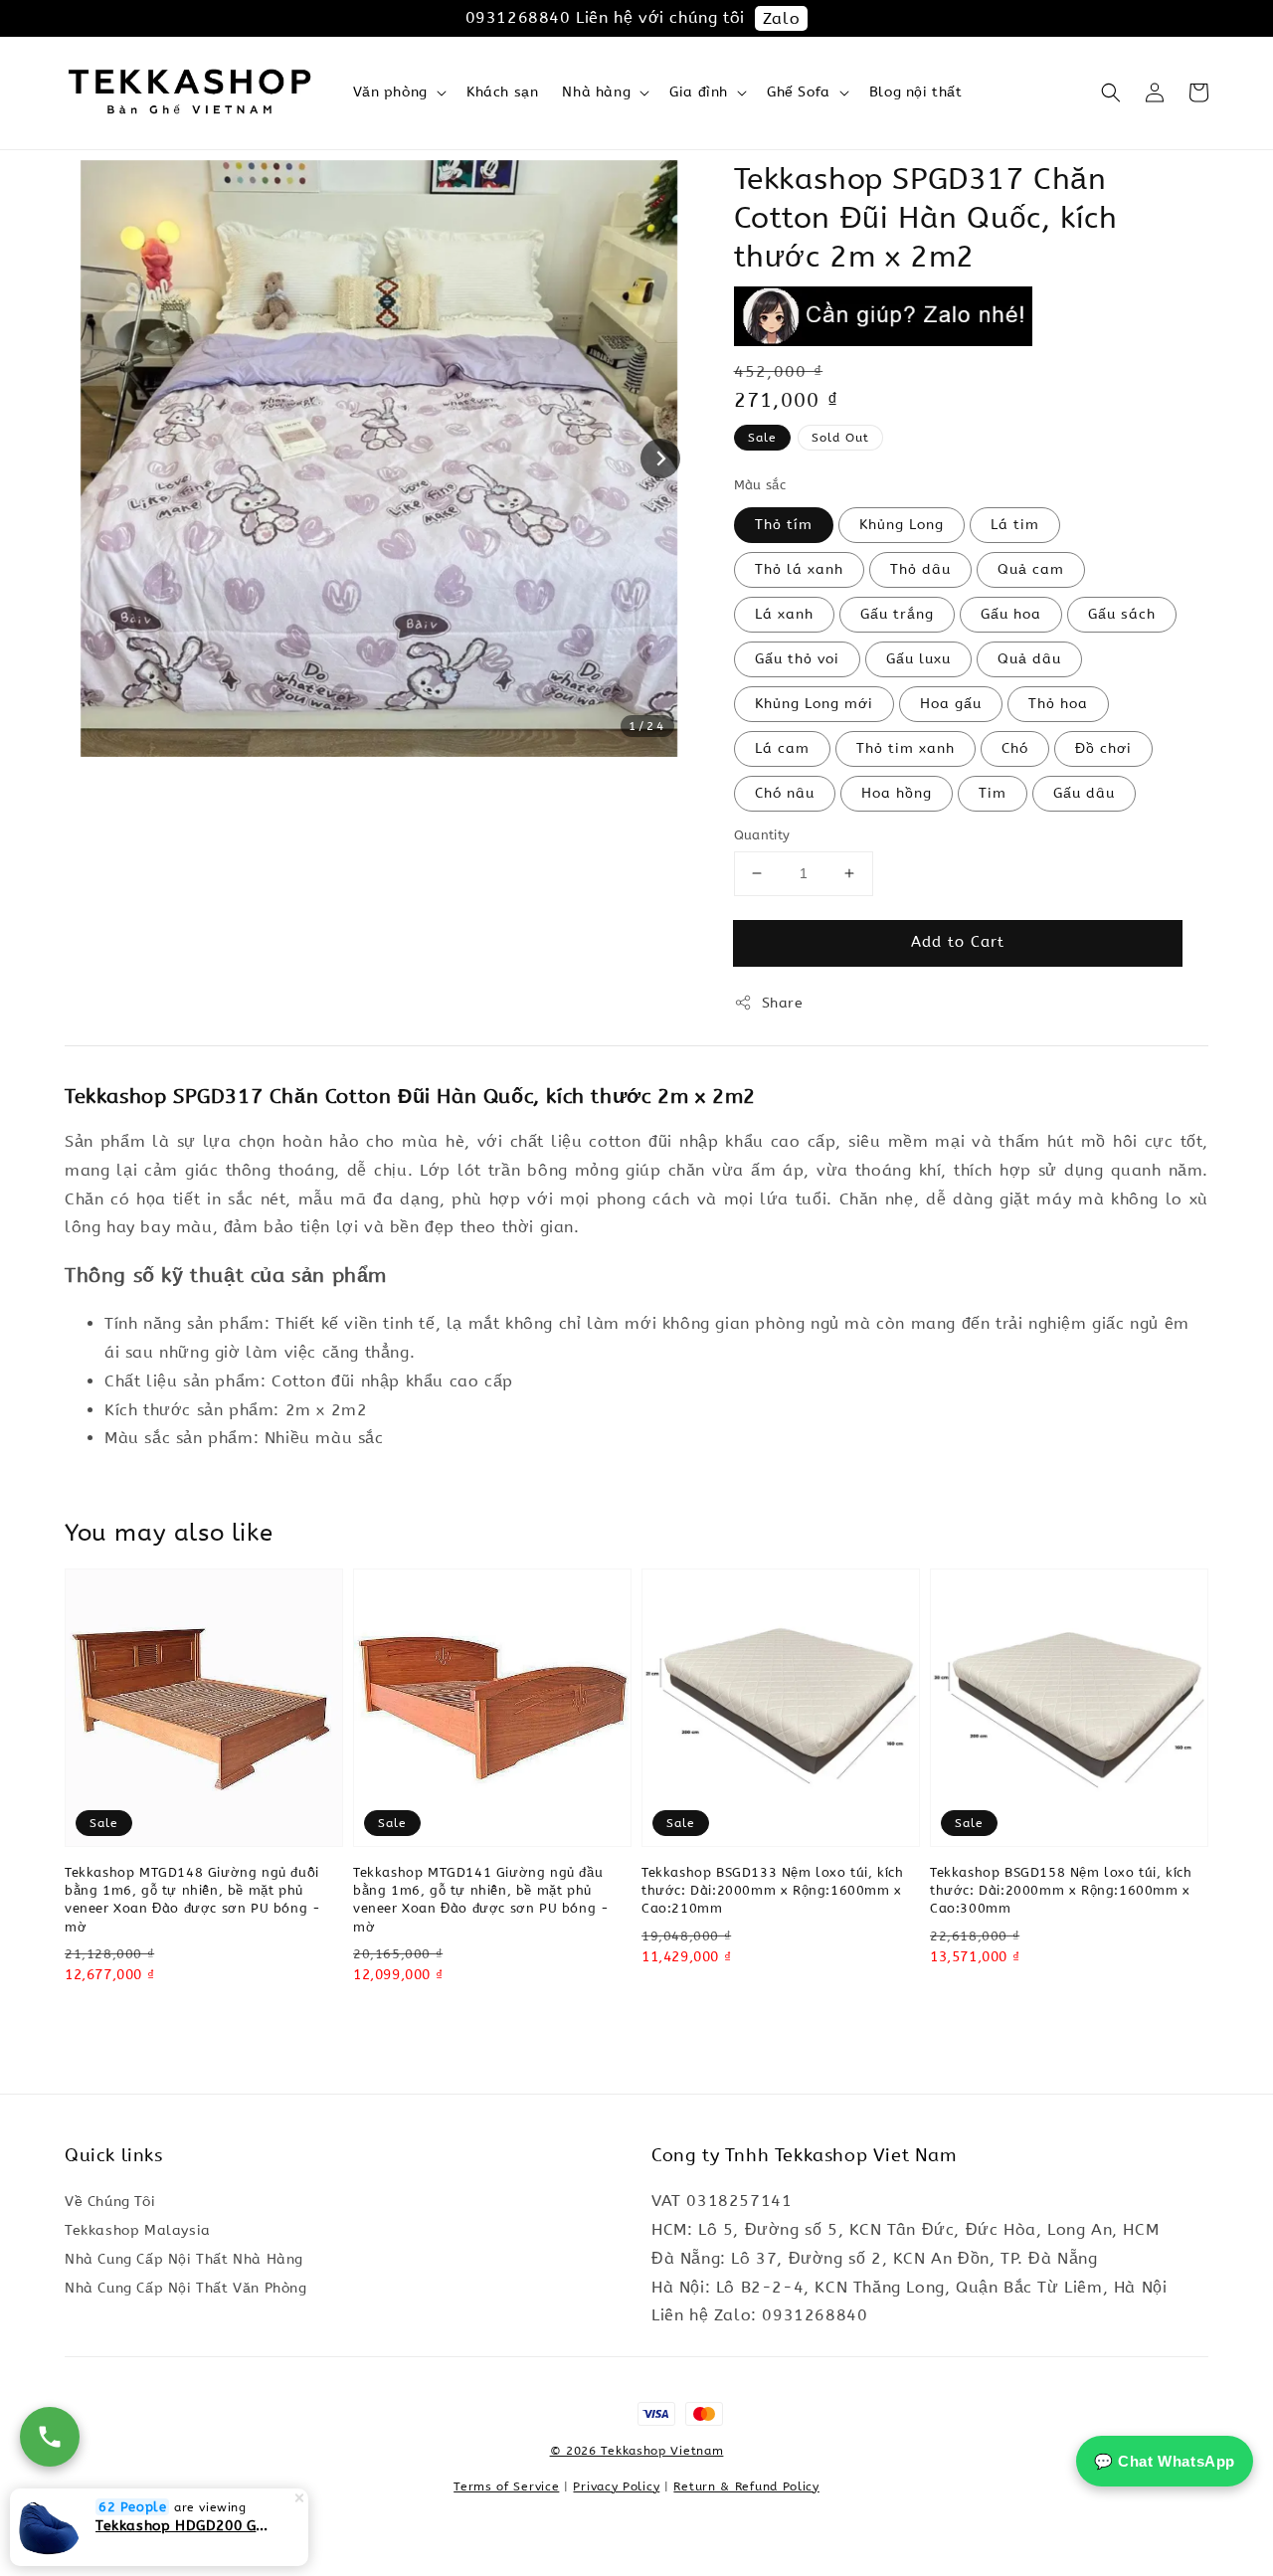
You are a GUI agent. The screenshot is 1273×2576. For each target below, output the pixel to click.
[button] (1111, 92)
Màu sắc (760, 485)
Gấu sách (1122, 614)
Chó (1015, 748)
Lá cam (782, 748)
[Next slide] (660, 459)
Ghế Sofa (799, 92)
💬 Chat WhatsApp (1165, 2461)
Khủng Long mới (814, 704)
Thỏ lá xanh (799, 569)
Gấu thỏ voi (797, 659)
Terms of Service (506, 2486)
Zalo (781, 18)
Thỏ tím (784, 525)
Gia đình (699, 92)
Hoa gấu (951, 704)
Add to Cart (958, 942)
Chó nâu (785, 793)
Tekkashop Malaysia (138, 2230)
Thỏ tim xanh (906, 748)
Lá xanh (784, 614)
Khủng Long (902, 525)
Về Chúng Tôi (110, 2202)
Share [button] (783, 1003)
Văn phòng (390, 92)
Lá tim (1015, 525)
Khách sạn (502, 92)
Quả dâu (1029, 659)
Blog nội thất (916, 92)
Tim (993, 793)
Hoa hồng (897, 793)
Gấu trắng (897, 614)
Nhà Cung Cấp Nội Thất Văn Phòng (186, 2288)
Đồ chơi (1103, 748)
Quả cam (1031, 569)
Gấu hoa (1011, 614)
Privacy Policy (616, 2486)
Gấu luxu (918, 659)
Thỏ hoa (1058, 704)
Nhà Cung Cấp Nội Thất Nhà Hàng (184, 2259)
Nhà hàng (596, 92)
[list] (637, 2424)
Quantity (762, 835)
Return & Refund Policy (746, 2486)
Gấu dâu (1084, 793)
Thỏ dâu (920, 569)
